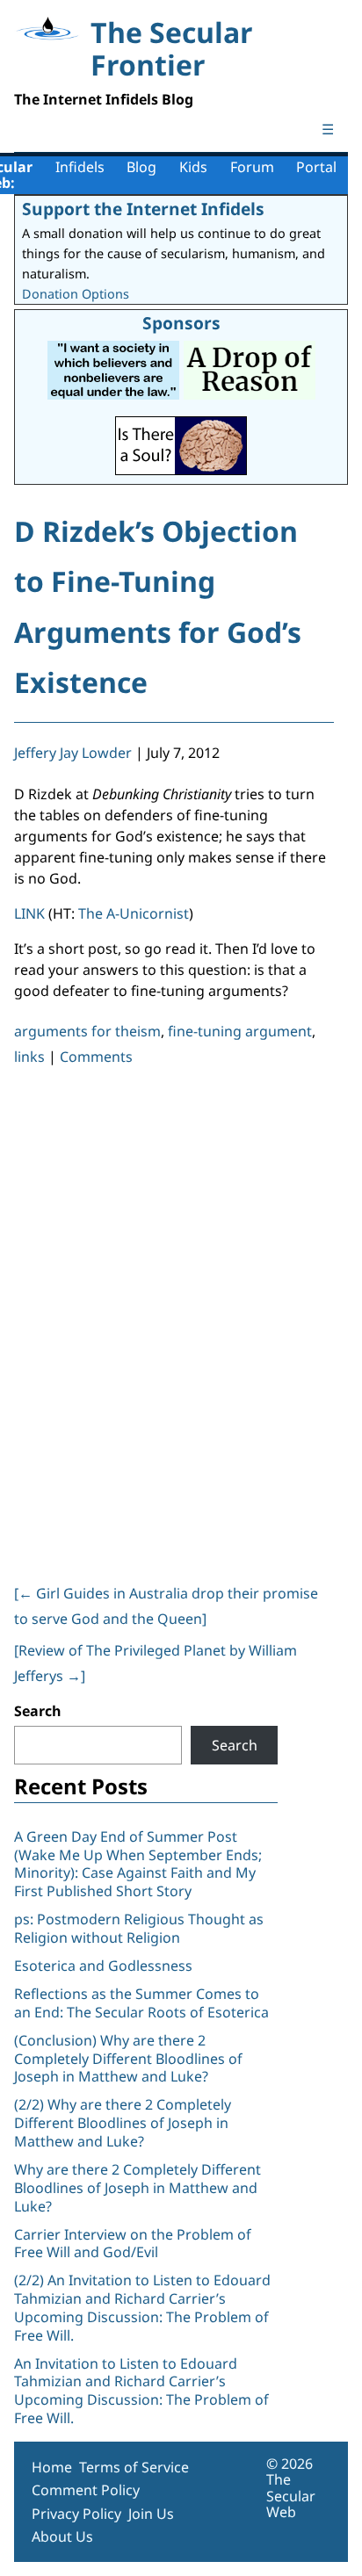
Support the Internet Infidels (143, 209)
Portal (316, 167)
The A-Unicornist (134, 913)
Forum (252, 167)
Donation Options (76, 294)
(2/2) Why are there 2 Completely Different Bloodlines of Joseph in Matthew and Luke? (123, 2123)
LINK (29, 913)
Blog (141, 167)
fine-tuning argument (240, 1031)
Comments (96, 1057)
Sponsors (181, 323)
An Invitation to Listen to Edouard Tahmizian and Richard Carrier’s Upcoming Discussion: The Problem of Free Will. (141, 2391)
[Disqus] (174, 1321)
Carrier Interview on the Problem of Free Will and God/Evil (133, 2244)
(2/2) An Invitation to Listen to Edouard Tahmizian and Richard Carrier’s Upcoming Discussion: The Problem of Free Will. (142, 2307)
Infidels (80, 167)
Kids (193, 167)
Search (38, 1711)
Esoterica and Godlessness (103, 1966)
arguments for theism (87, 1031)
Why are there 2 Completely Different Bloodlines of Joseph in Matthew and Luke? (138, 2188)
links (29, 1057)
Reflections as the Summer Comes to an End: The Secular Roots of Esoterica (141, 2003)
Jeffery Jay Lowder (73, 753)
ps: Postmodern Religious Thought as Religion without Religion (139, 1928)
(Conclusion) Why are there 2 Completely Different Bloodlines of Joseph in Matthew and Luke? (128, 2059)
